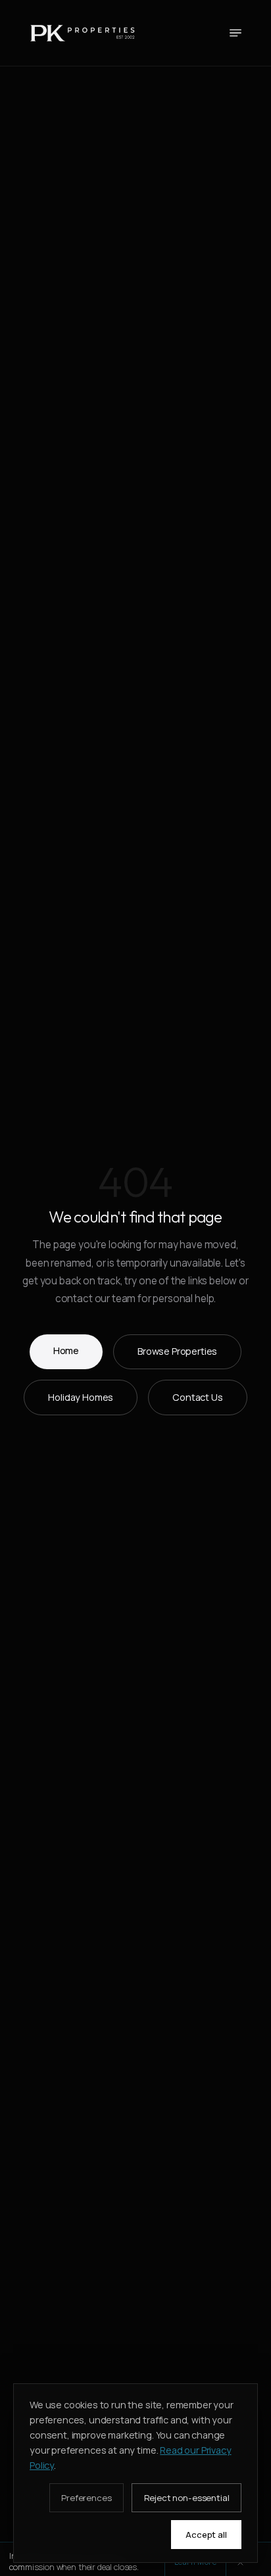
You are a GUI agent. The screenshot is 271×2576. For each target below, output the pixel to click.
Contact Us (197, 1397)
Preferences (86, 2498)
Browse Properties (177, 1351)
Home (66, 1350)
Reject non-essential (187, 2498)
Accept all (206, 2535)
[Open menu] (235, 33)
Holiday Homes (81, 1397)
